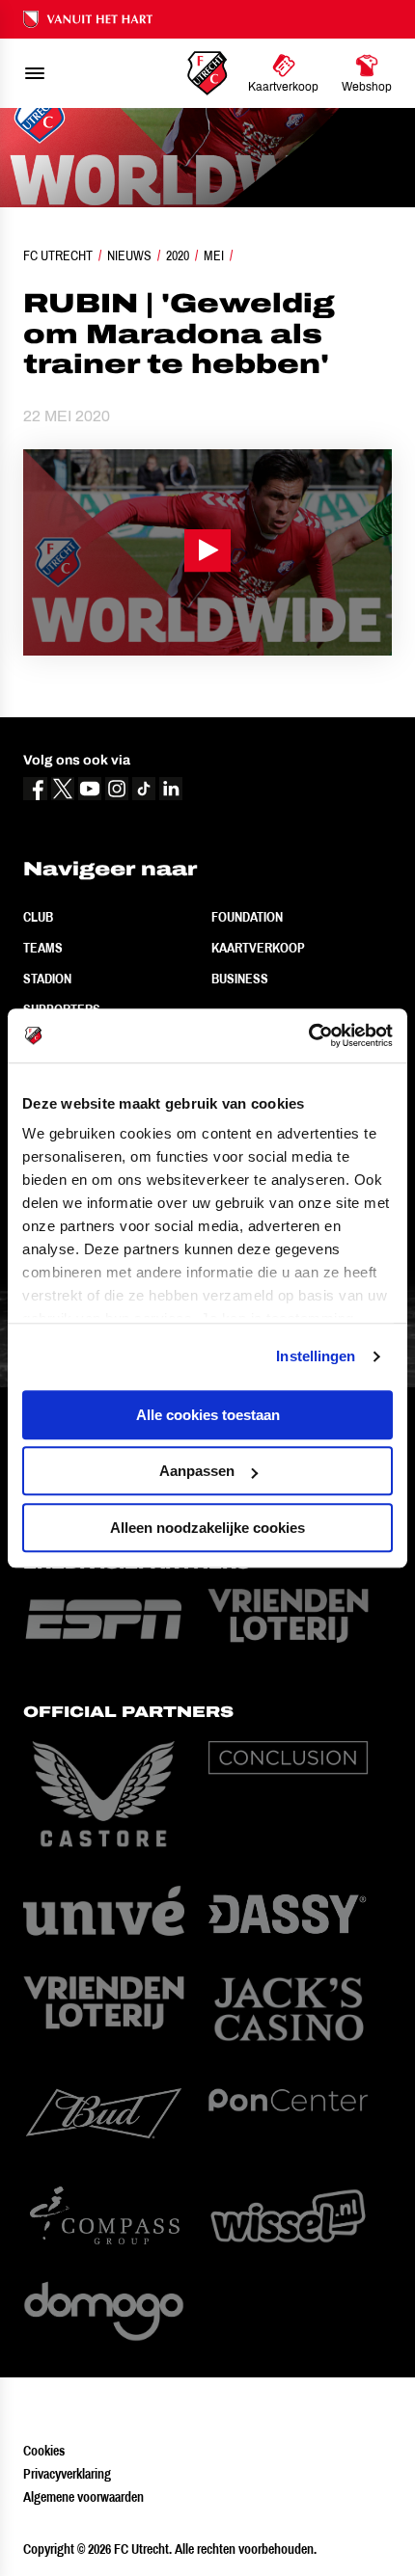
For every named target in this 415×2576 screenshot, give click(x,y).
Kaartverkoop (258, 948)
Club (38, 917)
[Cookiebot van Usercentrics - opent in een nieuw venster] (308, 1035)
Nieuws (129, 255)
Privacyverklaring (67, 2474)
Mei (214, 255)
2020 (178, 255)
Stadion (47, 979)
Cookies (44, 2451)
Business (240, 979)
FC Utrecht (58, 255)
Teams (43, 948)
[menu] (35, 73)
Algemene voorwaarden (83, 2497)
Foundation (247, 917)
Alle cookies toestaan (208, 1415)
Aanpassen (197, 1471)
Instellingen (316, 1356)
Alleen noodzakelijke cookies (207, 1528)
